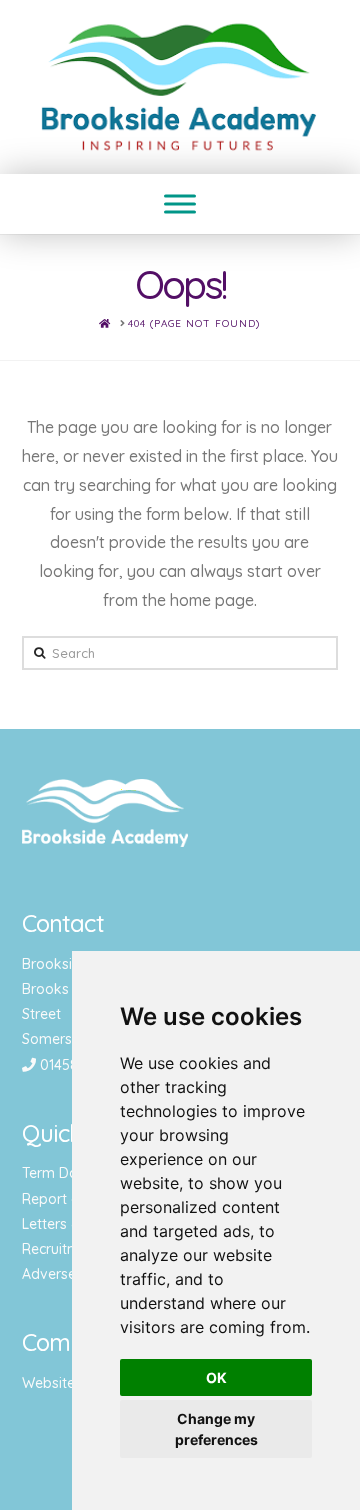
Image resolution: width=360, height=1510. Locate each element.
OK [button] (216, 1377)
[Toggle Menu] (180, 204)
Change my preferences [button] (216, 1429)
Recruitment (61, 1249)
